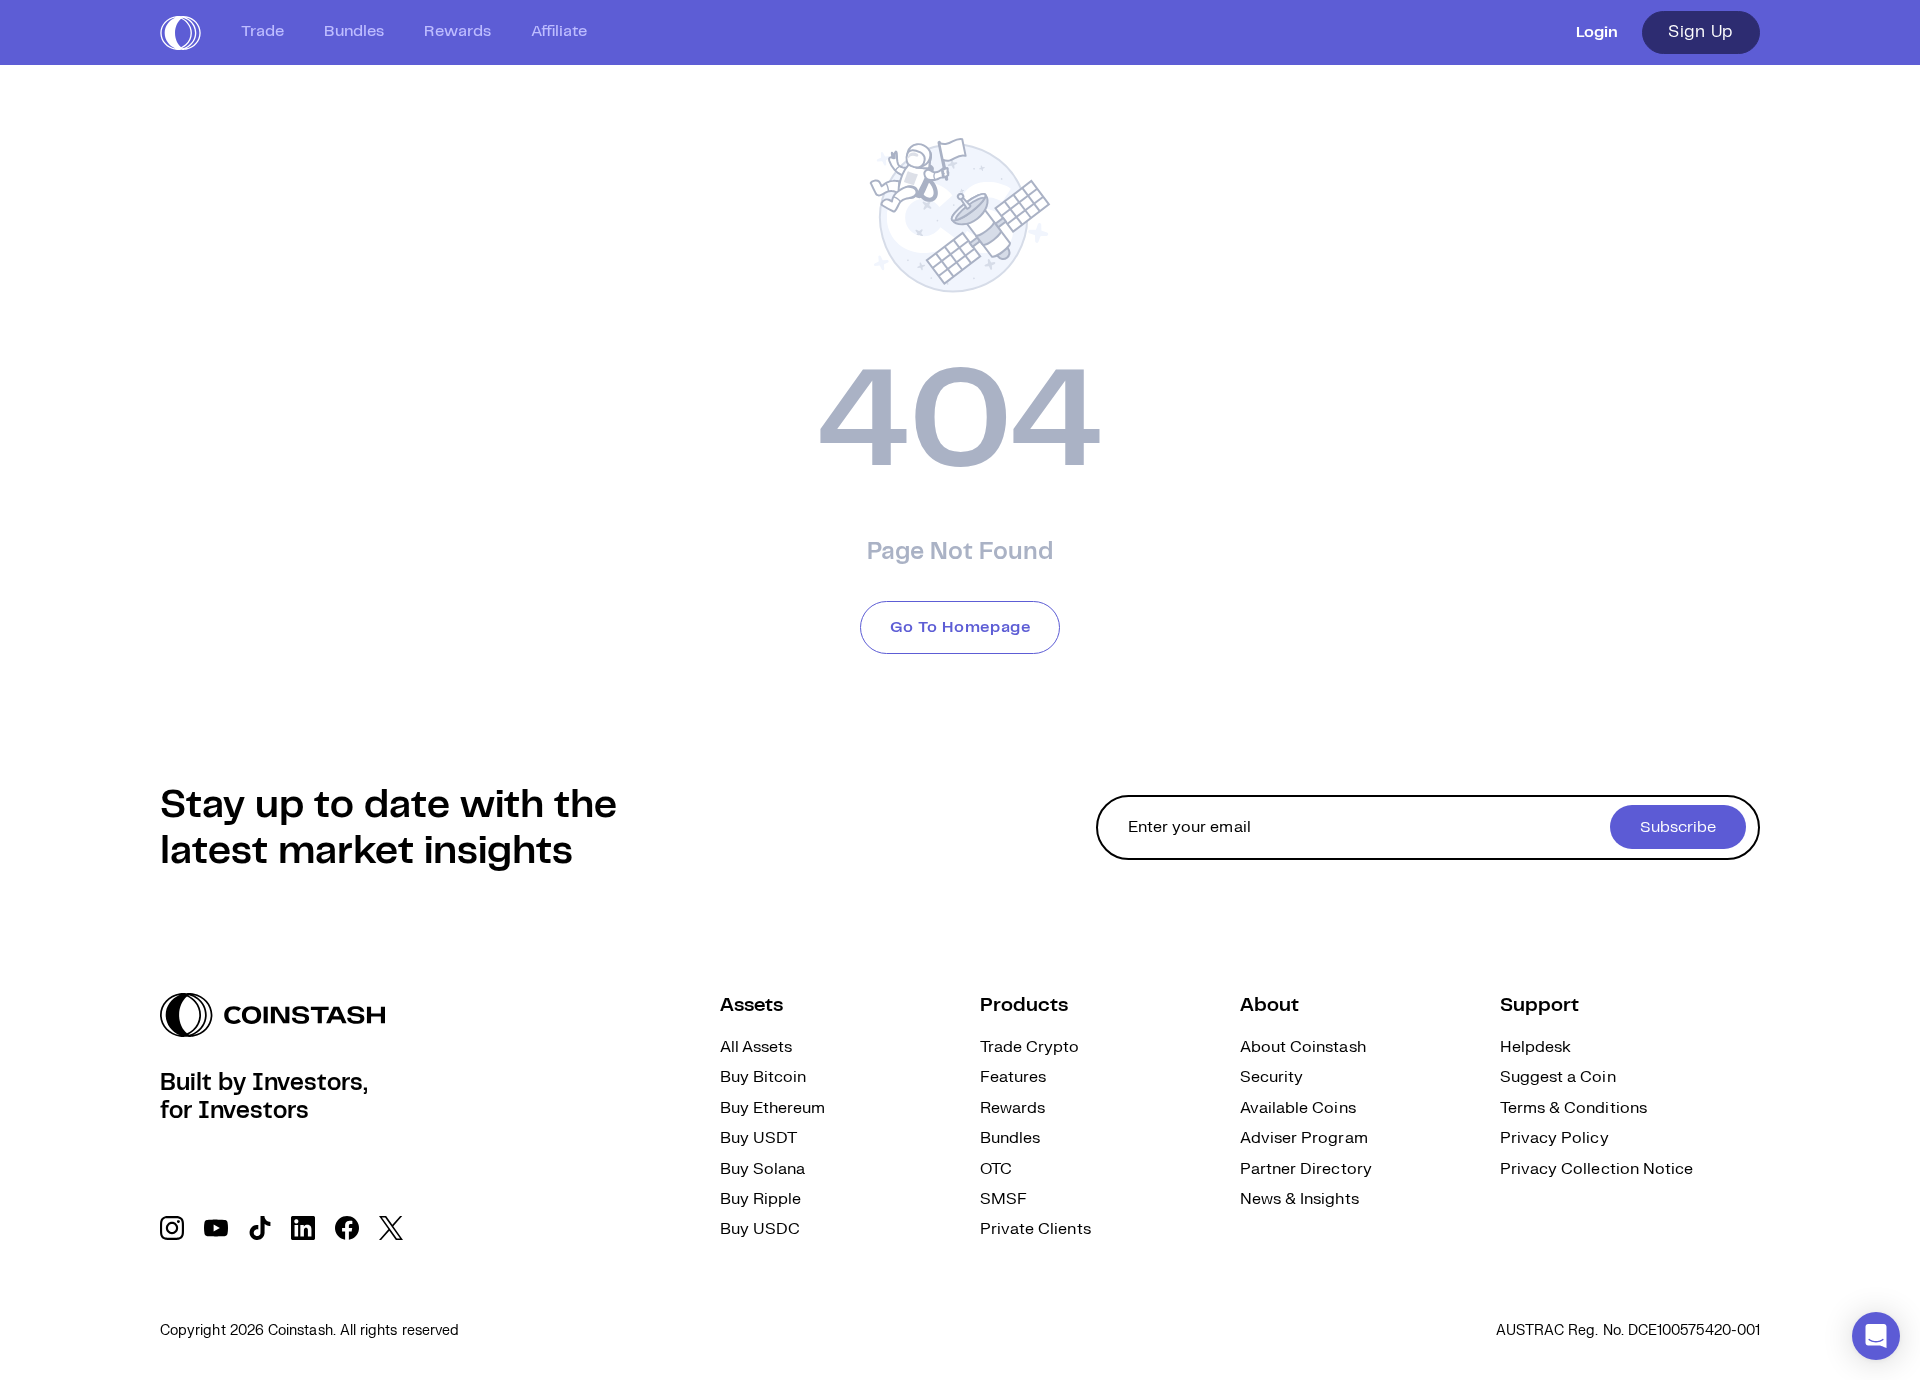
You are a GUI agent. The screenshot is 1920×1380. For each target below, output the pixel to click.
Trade (262, 31)
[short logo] (180, 33)
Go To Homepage (960, 627)
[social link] (172, 1228)
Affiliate (559, 31)
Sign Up (1701, 32)
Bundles (354, 31)
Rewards (457, 31)
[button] (1876, 1336)
